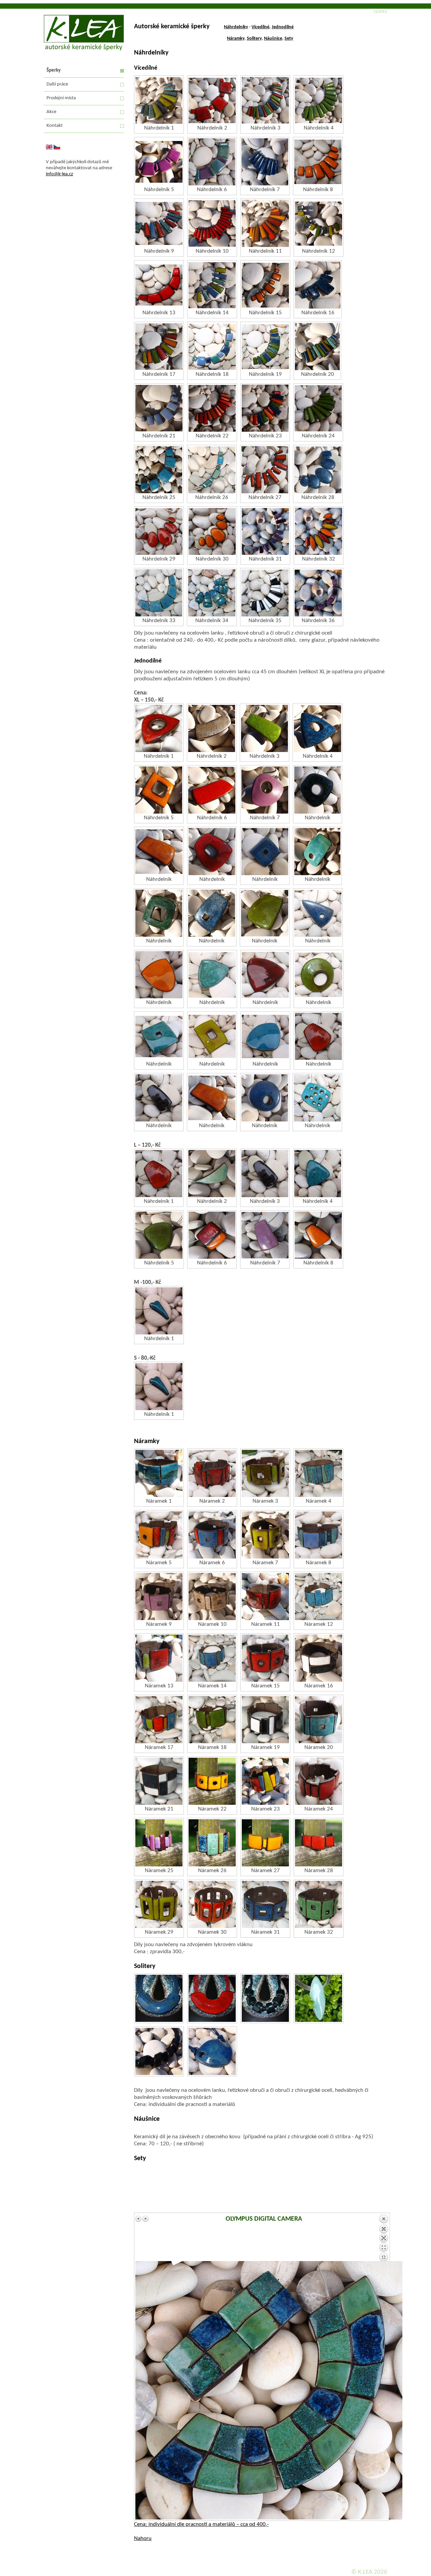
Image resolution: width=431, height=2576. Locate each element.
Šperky (54, 70)
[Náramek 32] (319, 1904)
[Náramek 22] (212, 1781)
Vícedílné (260, 27)
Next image (145, 2219)
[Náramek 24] (319, 1781)
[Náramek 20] (319, 1720)
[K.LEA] (84, 49)
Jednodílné (283, 27)
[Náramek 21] (159, 1781)
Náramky (236, 39)
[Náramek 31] (265, 1904)
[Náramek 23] (265, 1781)
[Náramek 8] (319, 1535)
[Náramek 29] (159, 1904)
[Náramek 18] (212, 1720)
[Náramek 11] (265, 1597)
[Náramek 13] (159, 1658)
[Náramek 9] (159, 1597)
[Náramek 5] (159, 1535)
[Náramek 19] (265, 1720)
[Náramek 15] (265, 1658)
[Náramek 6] (212, 1535)
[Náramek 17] (159, 1720)
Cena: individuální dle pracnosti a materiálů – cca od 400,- (201, 2524)
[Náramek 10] (212, 1597)
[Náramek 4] (319, 1473)
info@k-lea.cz (59, 174)
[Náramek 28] (319, 1843)
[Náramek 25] (159, 1843)
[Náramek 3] (265, 1473)
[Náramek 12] (319, 1597)
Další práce (57, 84)
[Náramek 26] (212, 1843)
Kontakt (55, 126)
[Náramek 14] (212, 1658)
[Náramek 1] (159, 1473)
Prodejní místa (61, 98)
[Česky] (57, 149)
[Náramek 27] (265, 1843)
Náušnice (273, 39)
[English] (49, 149)
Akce (51, 112)
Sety (289, 39)
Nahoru (143, 2538)
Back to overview (384, 2238)
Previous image (139, 2219)
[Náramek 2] (212, 1473)
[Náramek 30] (212, 1904)
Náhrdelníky (236, 27)
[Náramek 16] (319, 1658)
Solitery (254, 39)
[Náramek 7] (265, 1535)
